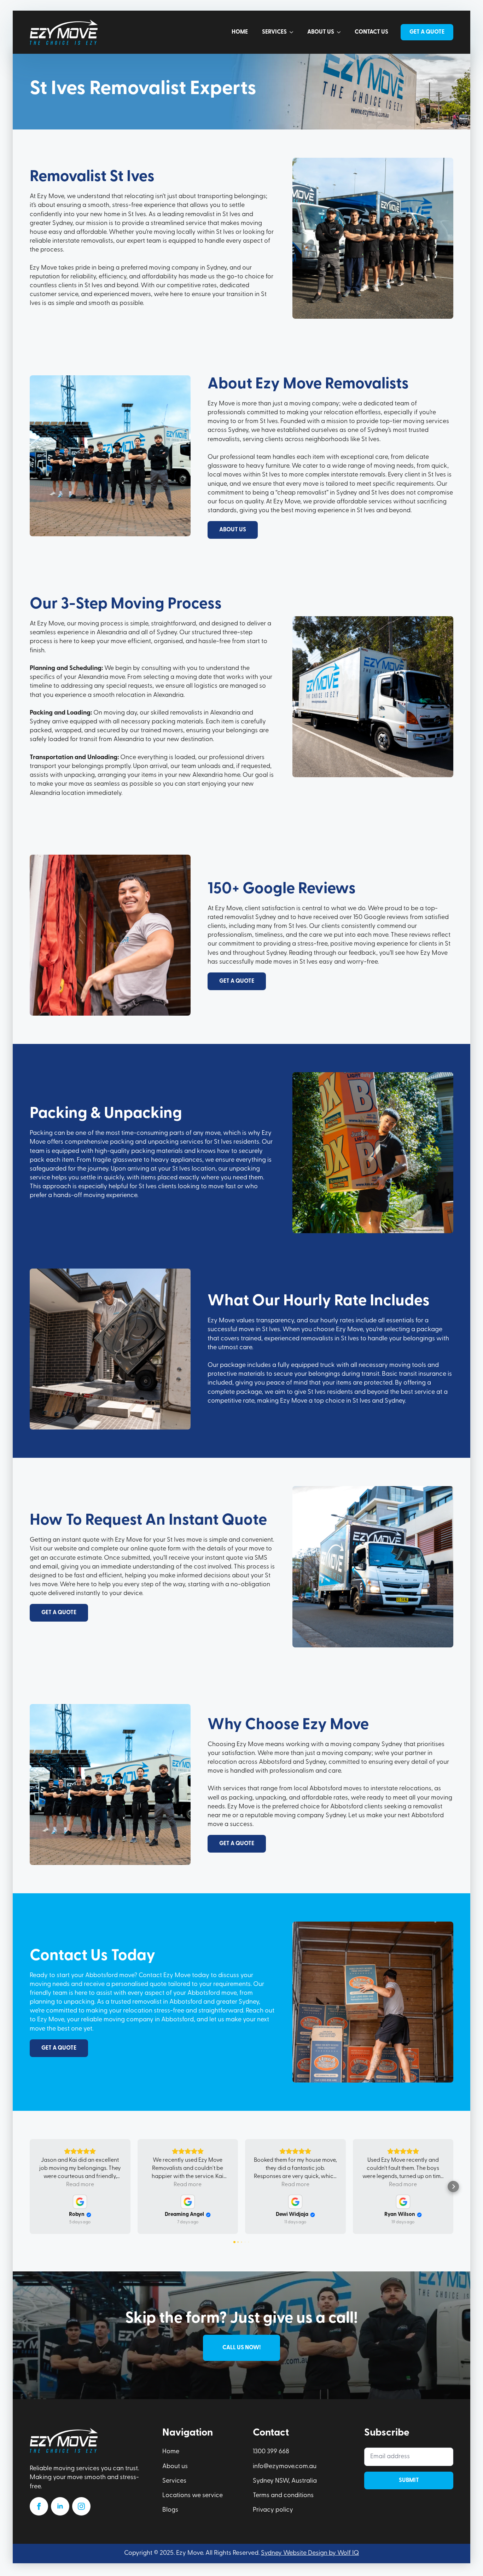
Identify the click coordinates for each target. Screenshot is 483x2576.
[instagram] (81, 2506)
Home (240, 32)
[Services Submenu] (293, 32)
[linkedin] (60, 2506)
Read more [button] (80, 2185)
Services (274, 32)
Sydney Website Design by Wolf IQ (310, 2553)
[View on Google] (80, 2202)
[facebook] (39, 2506)
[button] (30, 2187)
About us (321, 32)
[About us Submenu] (341, 32)
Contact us (371, 32)
